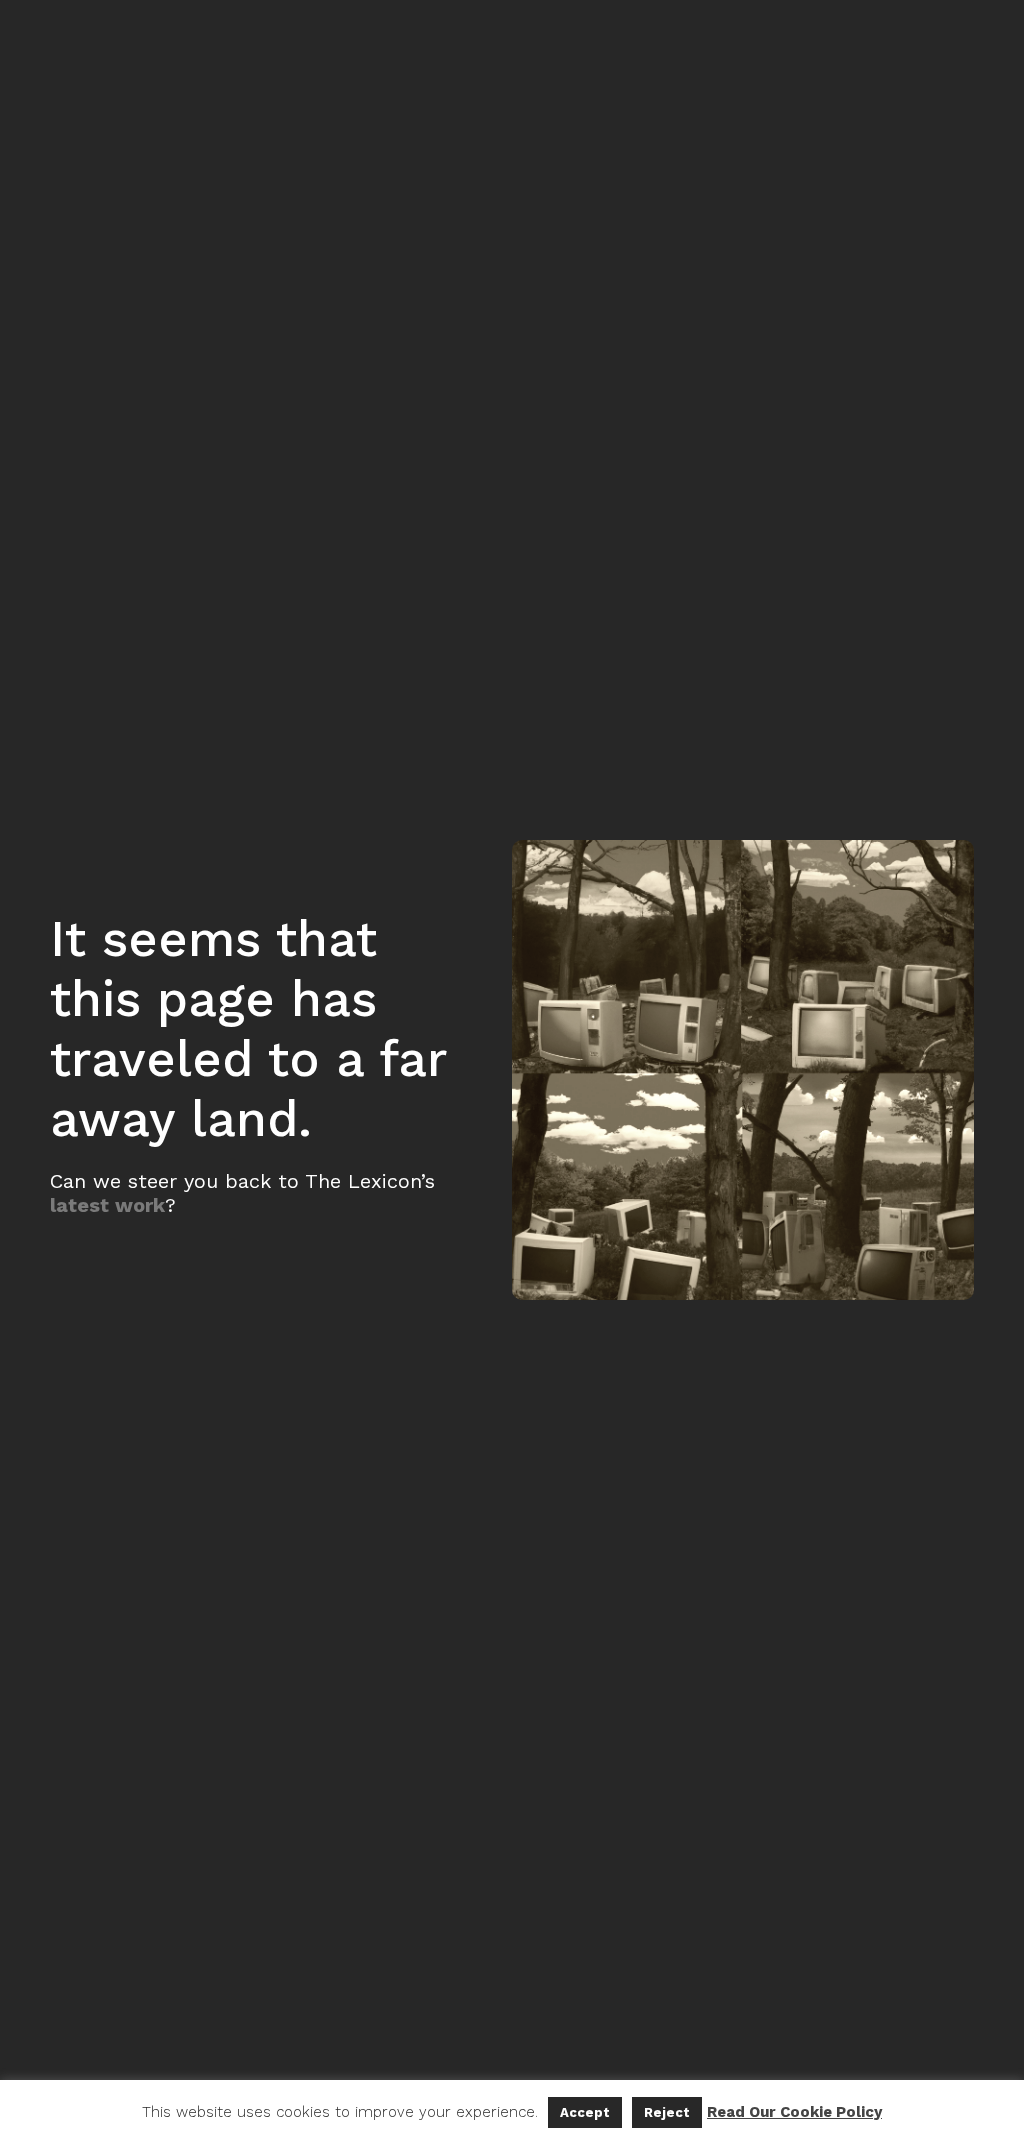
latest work (107, 1205)
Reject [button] (667, 2112)
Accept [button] (585, 2112)
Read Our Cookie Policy (794, 2112)
